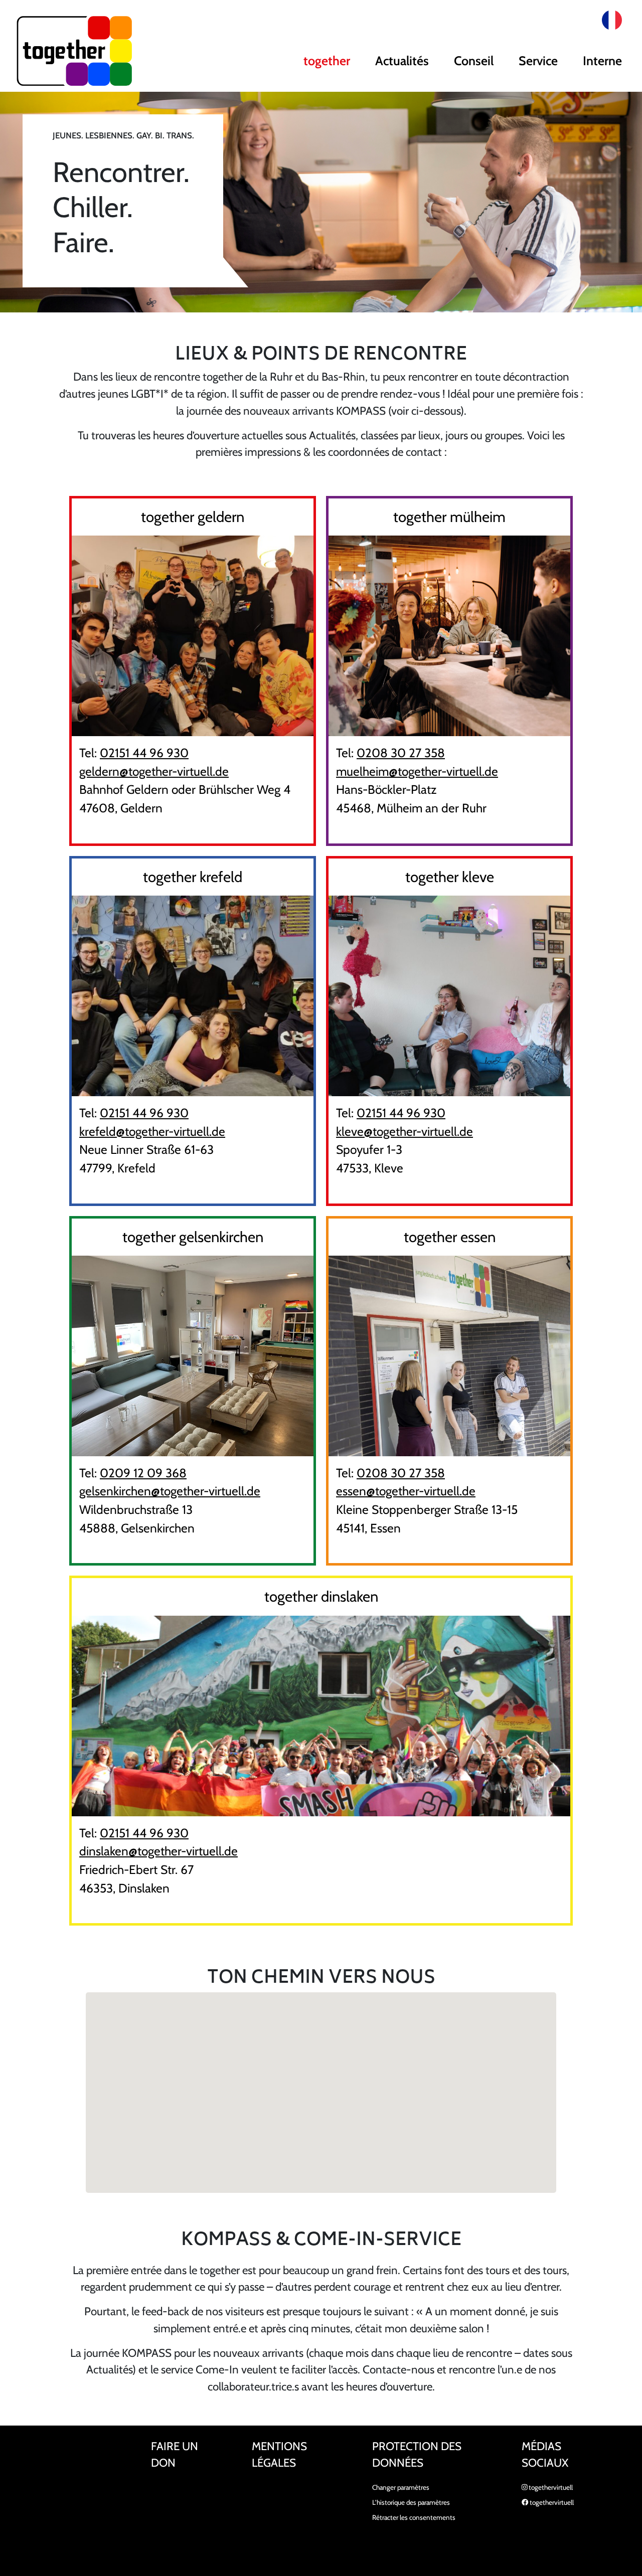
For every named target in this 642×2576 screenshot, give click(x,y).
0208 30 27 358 (401, 753)
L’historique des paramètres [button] (411, 2502)
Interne (602, 61)
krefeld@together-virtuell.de (152, 1131)
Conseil (474, 61)
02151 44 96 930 (144, 753)
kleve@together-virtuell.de (405, 1131)
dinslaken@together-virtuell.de (158, 1851)
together (327, 61)
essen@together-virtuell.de (406, 1491)
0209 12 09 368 (143, 1473)
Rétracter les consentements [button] (414, 2517)
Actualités (402, 61)
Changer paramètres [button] (401, 2487)
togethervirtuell (550, 2487)
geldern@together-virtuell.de (154, 771)
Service (538, 61)
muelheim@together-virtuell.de (417, 771)
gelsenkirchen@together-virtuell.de (170, 1491)
